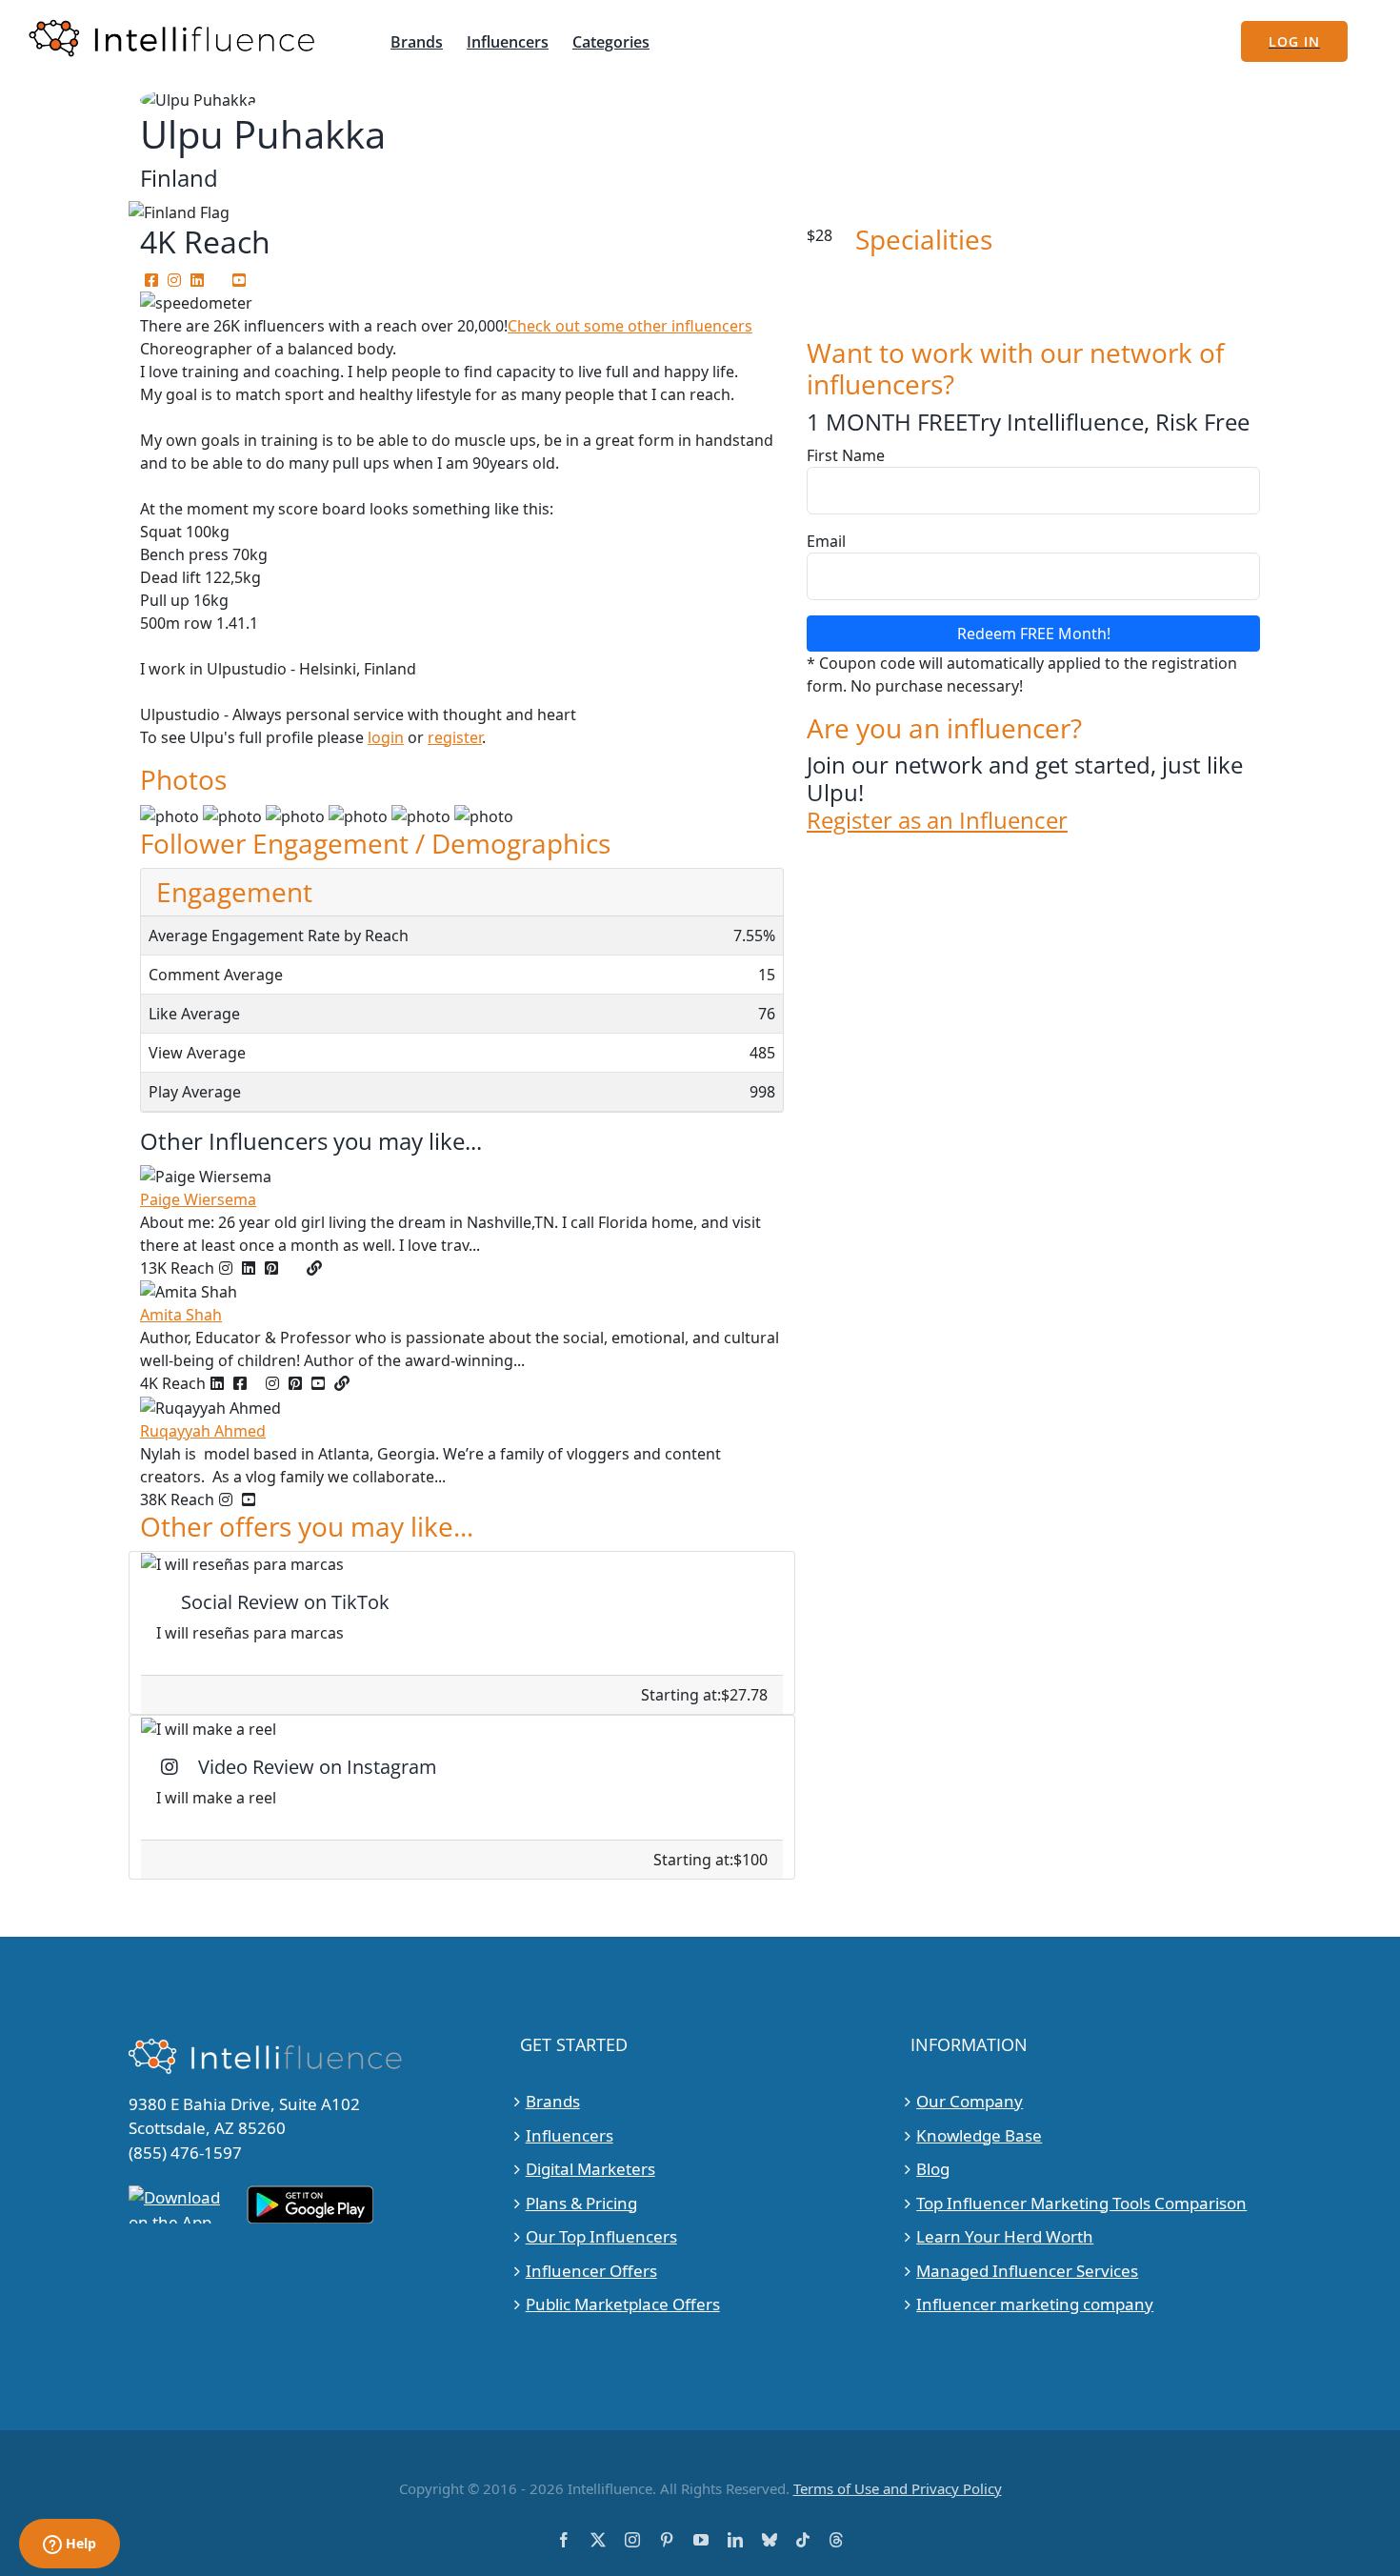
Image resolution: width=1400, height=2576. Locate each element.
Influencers (570, 2135)
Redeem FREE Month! (1034, 634)
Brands (553, 2101)
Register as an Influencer (937, 821)
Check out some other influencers (630, 326)
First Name (846, 455)
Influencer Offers (591, 2271)
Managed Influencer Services (1027, 2271)
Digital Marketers (590, 2169)
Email (826, 541)
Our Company (970, 2101)
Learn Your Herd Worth (1005, 2236)
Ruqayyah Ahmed (203, 1431)
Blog (933, 2169)
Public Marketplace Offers (623, 2304)
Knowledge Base (979, 2135)
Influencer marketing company (1035, 2304)
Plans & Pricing (581, 2203)
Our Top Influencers (601, 2236)
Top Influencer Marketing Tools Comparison (1081, 2203)
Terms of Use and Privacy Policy (898, 2488)
